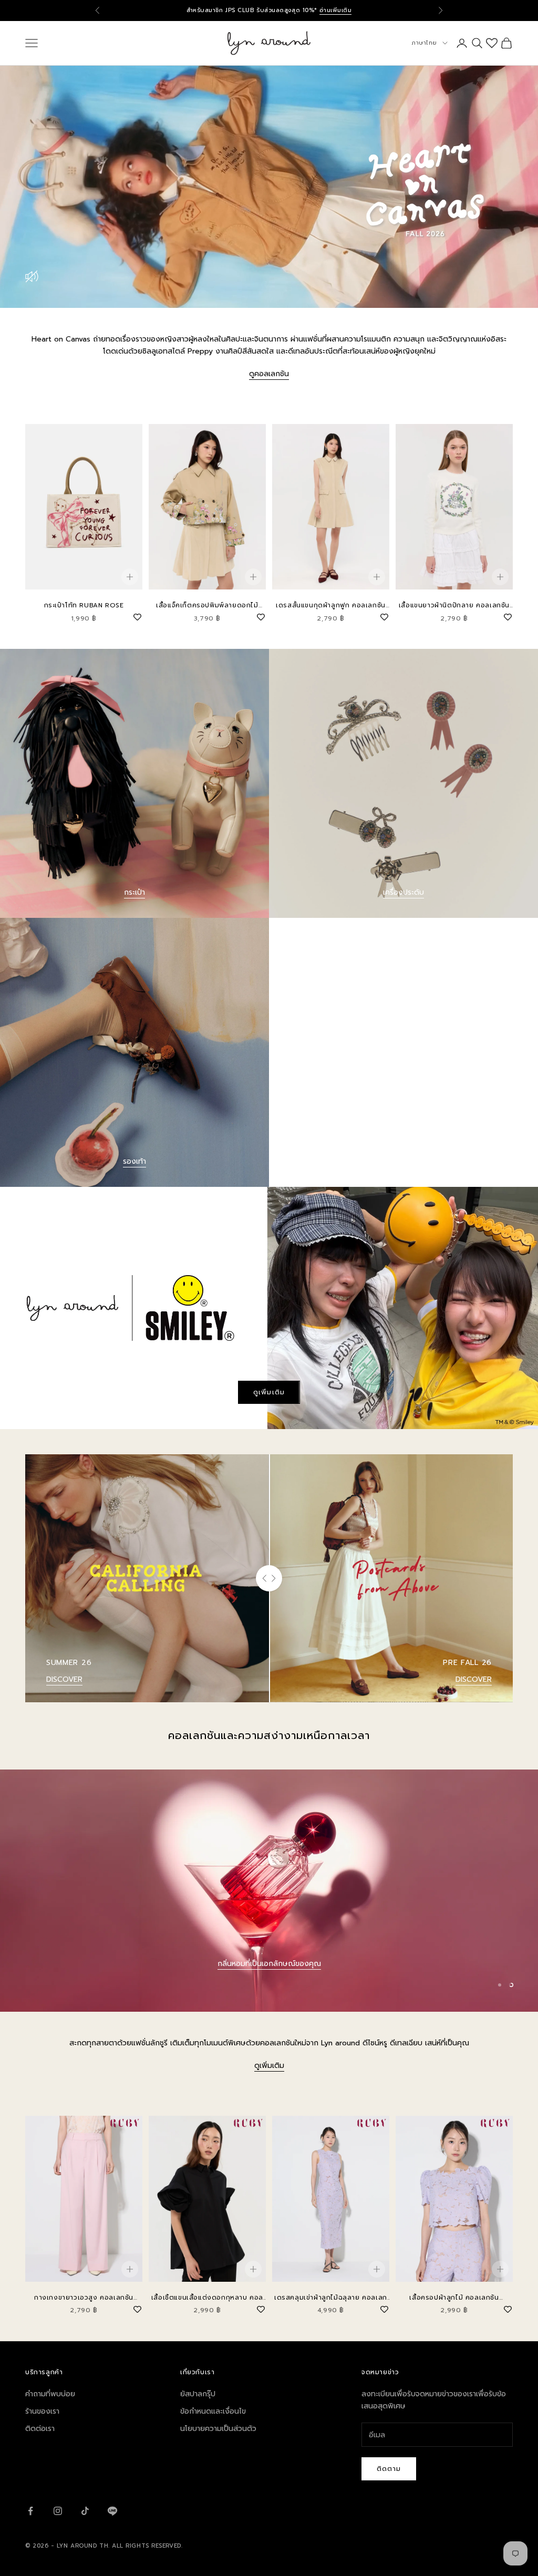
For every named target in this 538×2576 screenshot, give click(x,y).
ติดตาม (389, 2469)
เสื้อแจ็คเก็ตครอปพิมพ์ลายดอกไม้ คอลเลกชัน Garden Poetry (207, 606)
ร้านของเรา (42, 2411)
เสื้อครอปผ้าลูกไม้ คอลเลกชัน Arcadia (454, 2298)
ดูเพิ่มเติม (269, 1392)
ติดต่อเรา (40, 2429)
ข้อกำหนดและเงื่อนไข (213, 2411)
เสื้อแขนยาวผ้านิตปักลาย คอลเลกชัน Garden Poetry (454, 606)
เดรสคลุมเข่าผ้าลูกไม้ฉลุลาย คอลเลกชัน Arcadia (331, 2298)
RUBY (269, 1978)
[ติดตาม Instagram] (58, 2511)
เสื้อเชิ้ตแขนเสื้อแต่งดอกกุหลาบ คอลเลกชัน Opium (207, 2298)
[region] (269, 1891)
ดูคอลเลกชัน (269, 374)
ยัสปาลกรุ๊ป (198, 2394)
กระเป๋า (134, 892)
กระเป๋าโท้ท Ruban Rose (84, 605)
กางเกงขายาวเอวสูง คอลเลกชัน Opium (84, 2298)
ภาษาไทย (424, 43)
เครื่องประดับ (403, 892)
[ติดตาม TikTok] (85, 2511)
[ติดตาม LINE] (112, 2511)
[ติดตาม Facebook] (30, 2511)
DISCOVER (64, 1679)
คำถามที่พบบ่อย (50, 2394)
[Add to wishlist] (137, 616)
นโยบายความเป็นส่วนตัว (218, 2429)
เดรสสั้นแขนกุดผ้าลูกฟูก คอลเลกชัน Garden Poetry (331, 606)
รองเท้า (134, 1161)
